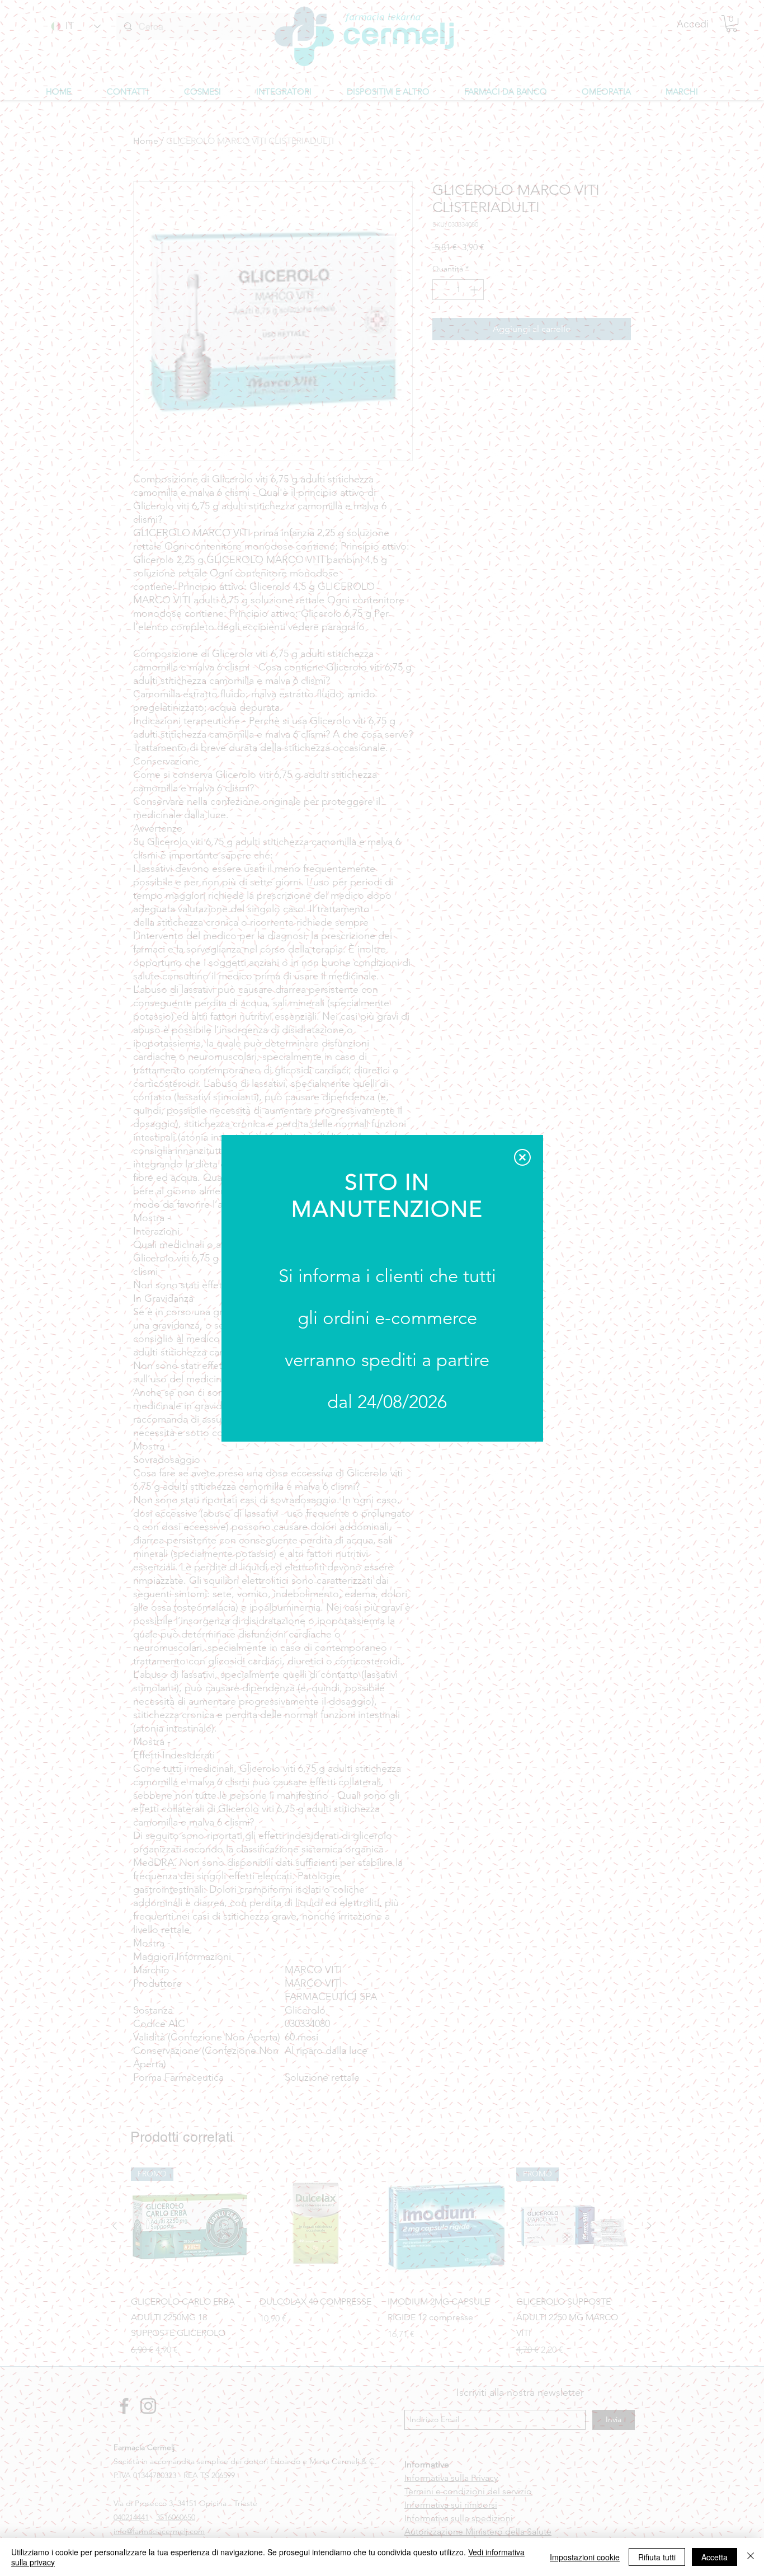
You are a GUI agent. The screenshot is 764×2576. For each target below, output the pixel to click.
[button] (522, 1157)
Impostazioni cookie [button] (585, 2557)
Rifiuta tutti (657, 2557)
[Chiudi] (751, 2557)
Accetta (715, 2557)
